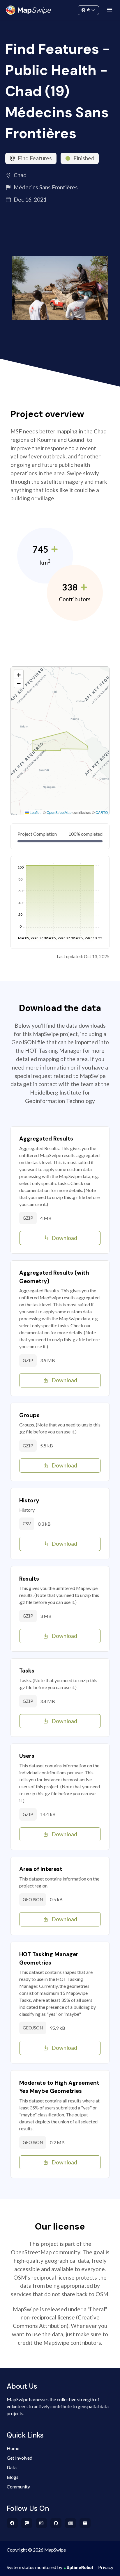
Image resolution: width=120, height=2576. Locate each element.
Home (13, 2448)
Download (64, 1238)
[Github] (56, 2523)
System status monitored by (35, 2567)
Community (60, 9)
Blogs (13, 2477)
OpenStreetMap (59, 812)
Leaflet (35, 812)
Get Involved (20, 2458)
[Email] (85, 2523)
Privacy (106, 2567)
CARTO (102, 812)
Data (12, 2467)
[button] (19, 675)
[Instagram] (42, 2523)
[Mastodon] (27, 2523)
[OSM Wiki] (71, 2523)
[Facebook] (12, 2523)
